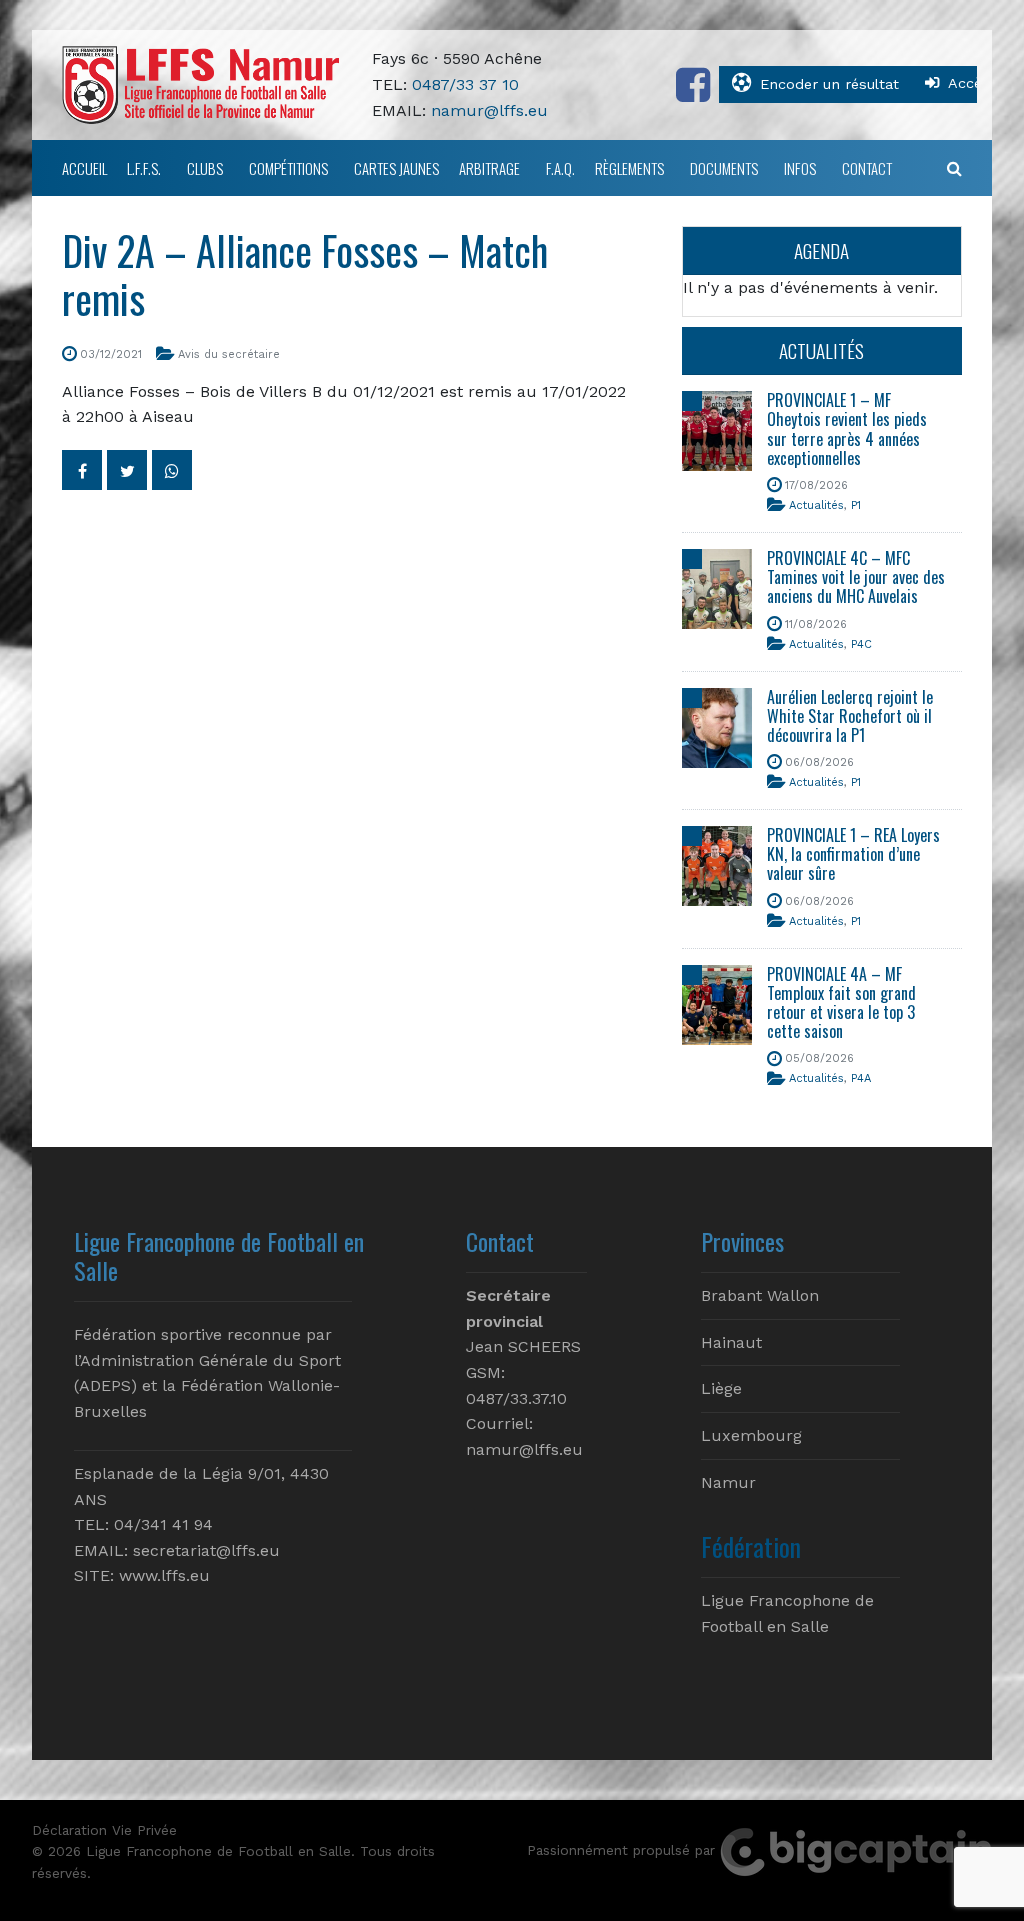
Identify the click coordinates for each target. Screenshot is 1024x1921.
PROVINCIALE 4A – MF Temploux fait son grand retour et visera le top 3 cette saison (841, 1003)
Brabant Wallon (760, 1295)
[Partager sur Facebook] (82, 470)
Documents (724, 168)
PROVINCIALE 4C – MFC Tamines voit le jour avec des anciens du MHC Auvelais (856, 577)
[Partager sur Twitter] (127, 470)
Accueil (84, 168)
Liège (721, 1388)
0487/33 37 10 (465, 84)
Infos (800, 168)
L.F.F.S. (144, 168)
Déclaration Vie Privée (104, 1830)
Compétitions (288, 168)
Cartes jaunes (396, 168)
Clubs (205, 168)
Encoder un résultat (829, 84)
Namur (728, 1482)
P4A (861, 1078)
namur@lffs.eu (489, 110)
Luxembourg (751, 1435)
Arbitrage (489, 168)
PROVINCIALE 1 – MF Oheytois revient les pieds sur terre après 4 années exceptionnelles (847, 429)
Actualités (816, 505)
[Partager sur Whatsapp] (172, 470)
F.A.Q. (560, 168)
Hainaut (731, 1342)
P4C (861, 644)
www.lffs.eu (164, 1575)
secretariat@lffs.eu (206, 1550)
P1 (856, 505)
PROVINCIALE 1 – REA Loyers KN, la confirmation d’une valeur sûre (853, 854)
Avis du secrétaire (229, 354)
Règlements (629, 168)
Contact (867, 168)
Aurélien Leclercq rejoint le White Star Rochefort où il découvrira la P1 (850, 716)
